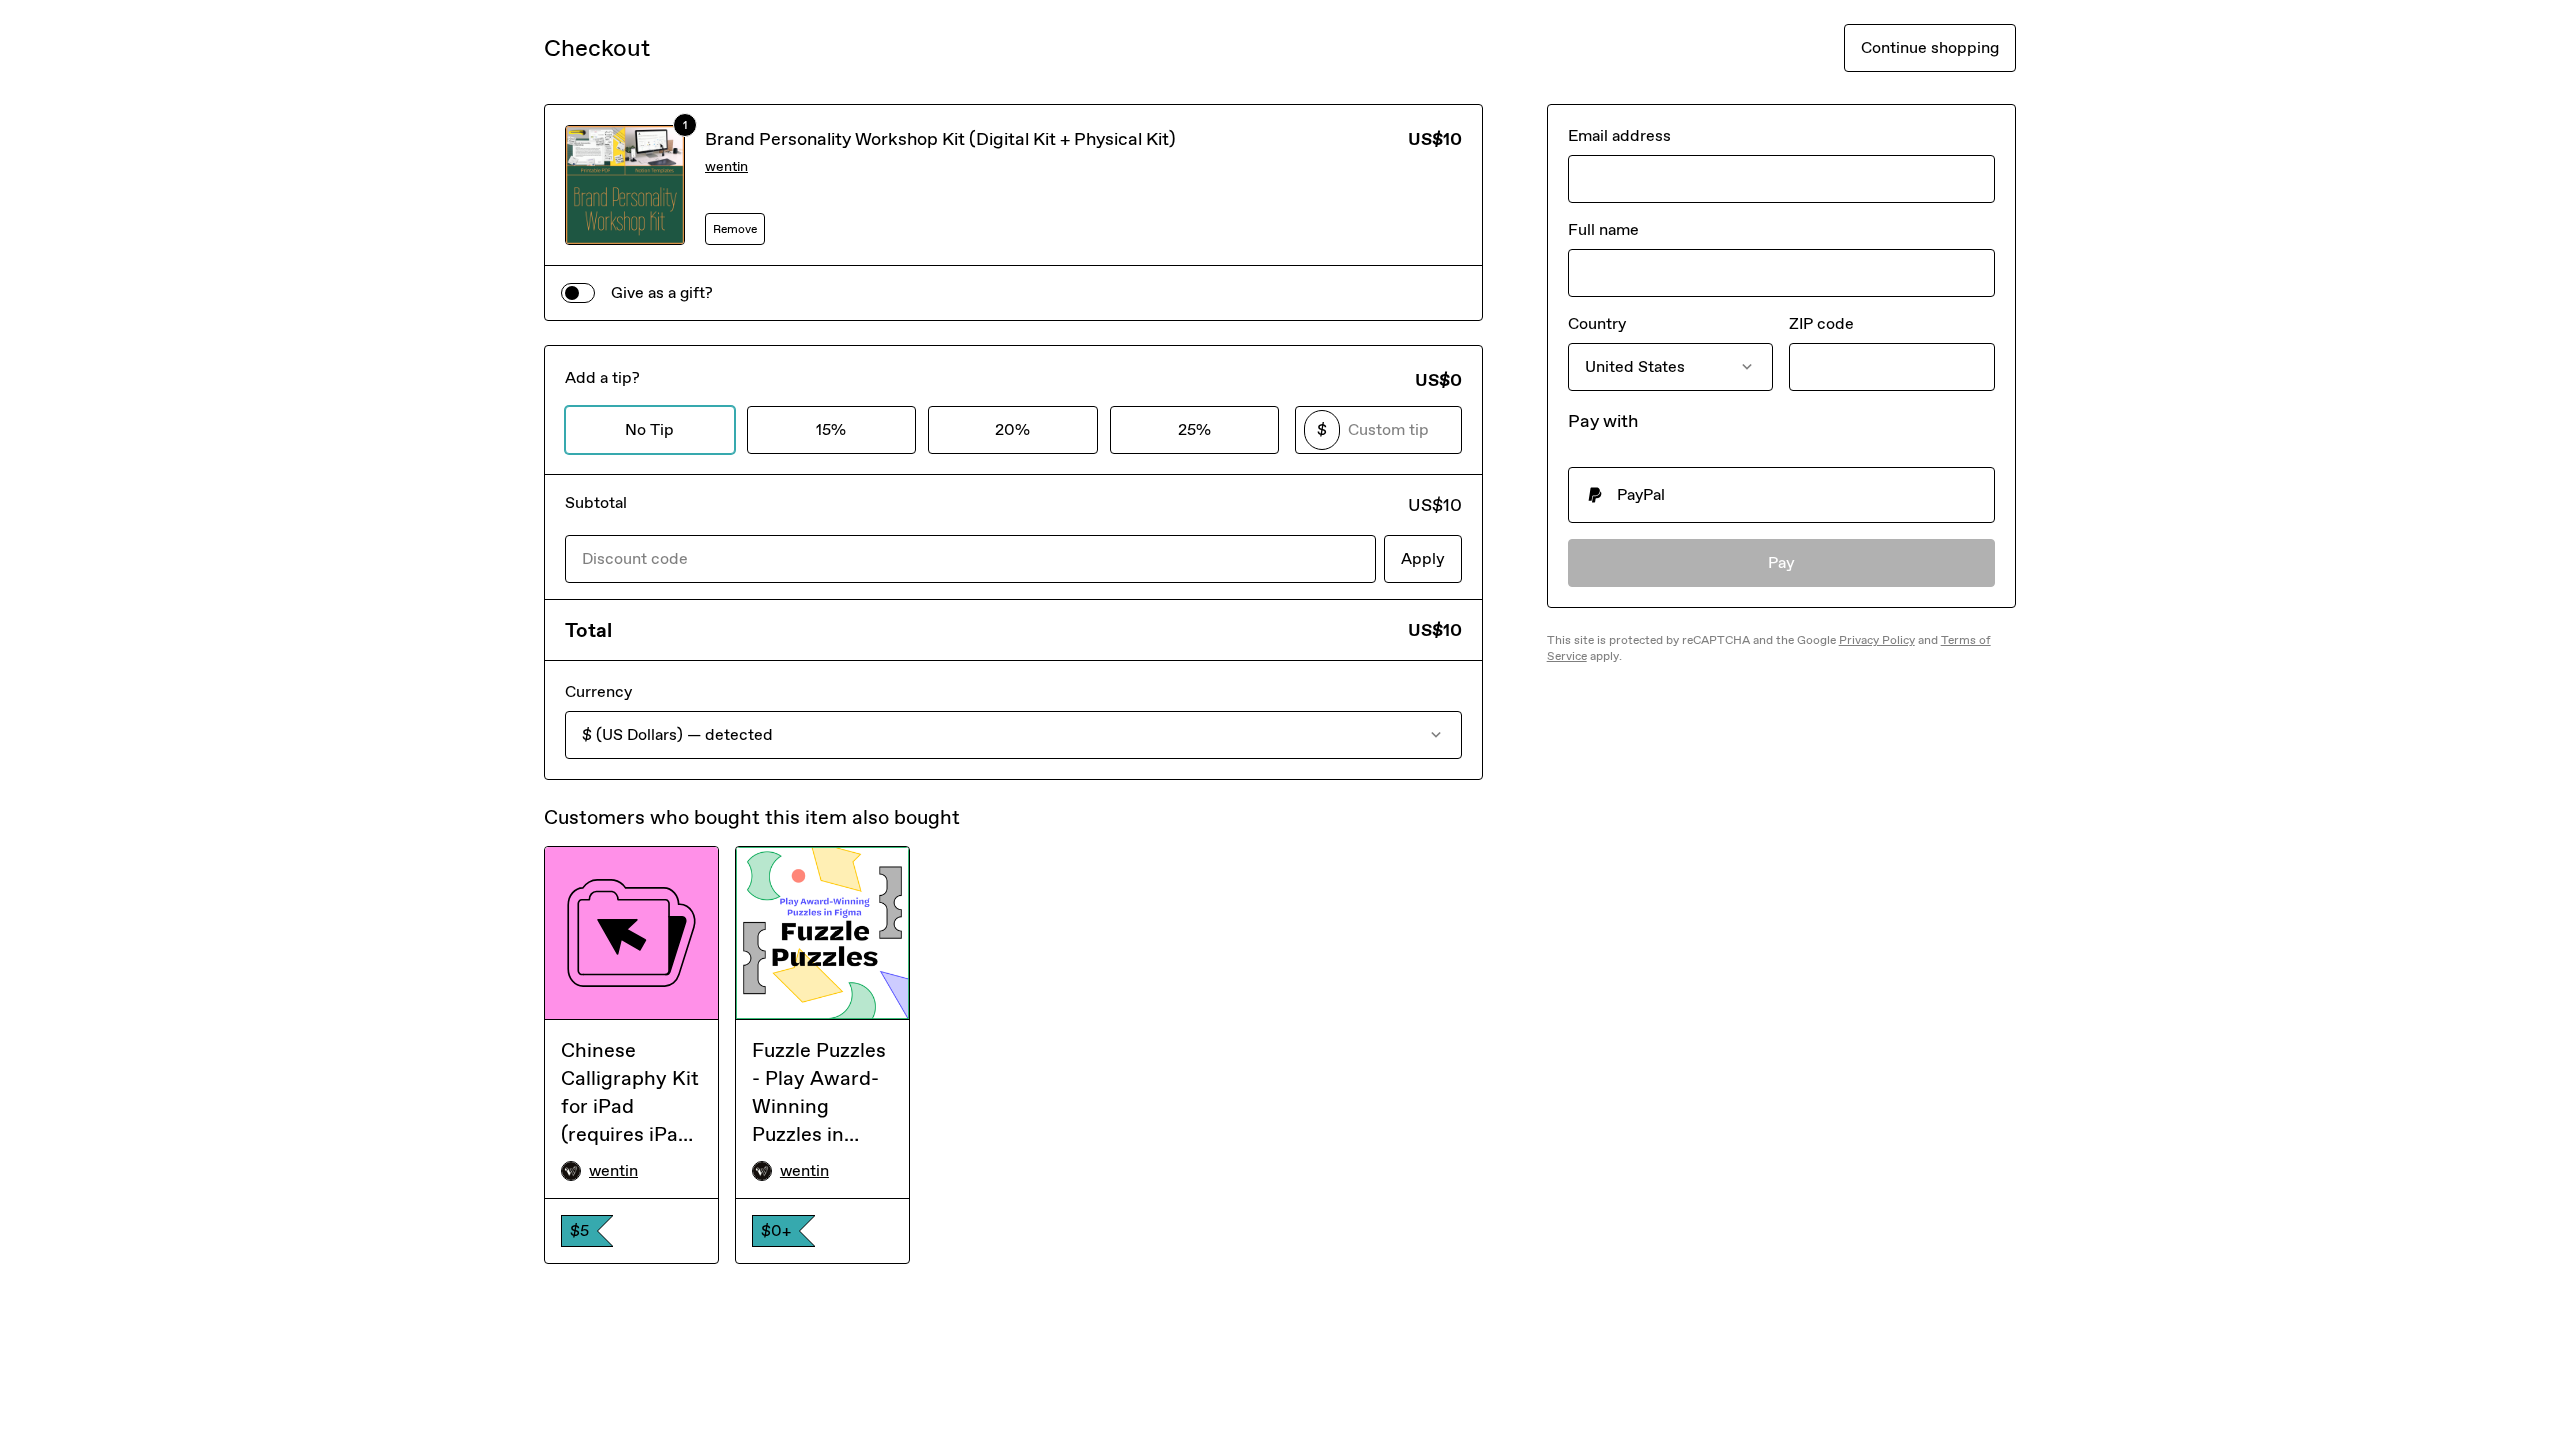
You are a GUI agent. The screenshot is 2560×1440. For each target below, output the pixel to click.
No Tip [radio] (649, 429)
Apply (1423, 558)
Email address (1619, 135)
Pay (1781, 562)
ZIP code (1821, 323)
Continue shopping (1930, 47)
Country (1597, 323)
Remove (735, 229)
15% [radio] (831, 429)
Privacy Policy (1877, 640)
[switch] (578, 293)
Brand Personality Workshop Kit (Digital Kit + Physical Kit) (940, 139)
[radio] (1781, 495)
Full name (1603, 229)
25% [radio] (1194, 429)
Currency (598, 691)
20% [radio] (1012, 429)
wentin (726, 166)
